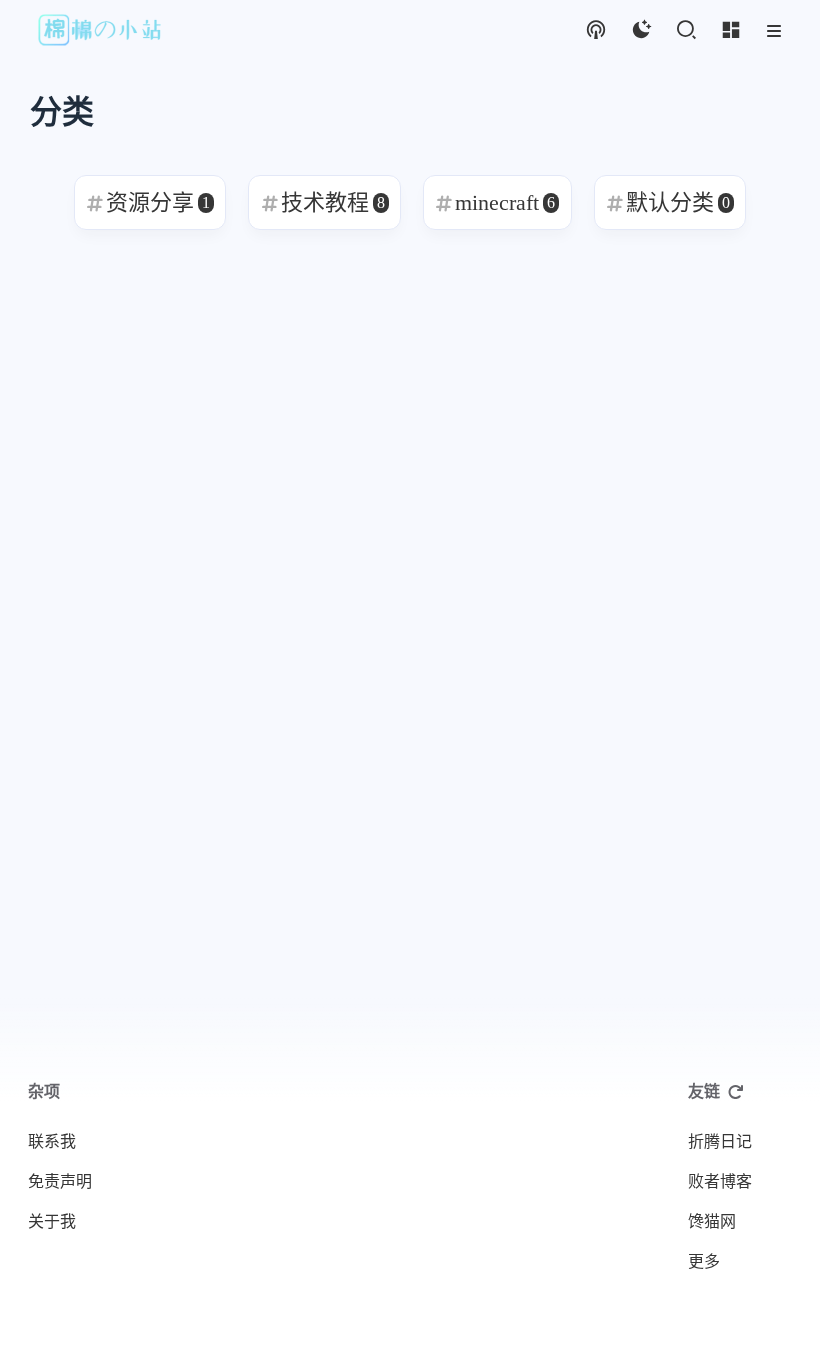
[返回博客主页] (100, 30)
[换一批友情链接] (736, 1092)
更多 (704, 1261)
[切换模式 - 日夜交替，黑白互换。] (640, 30)
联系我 (52, 1141)
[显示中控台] (730, 30)
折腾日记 (720, 1141)
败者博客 (720, 1181)
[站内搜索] (685, 30)
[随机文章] (595, 30)
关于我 (52, 1221)
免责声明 (60, 1181)
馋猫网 (712, 1221)
